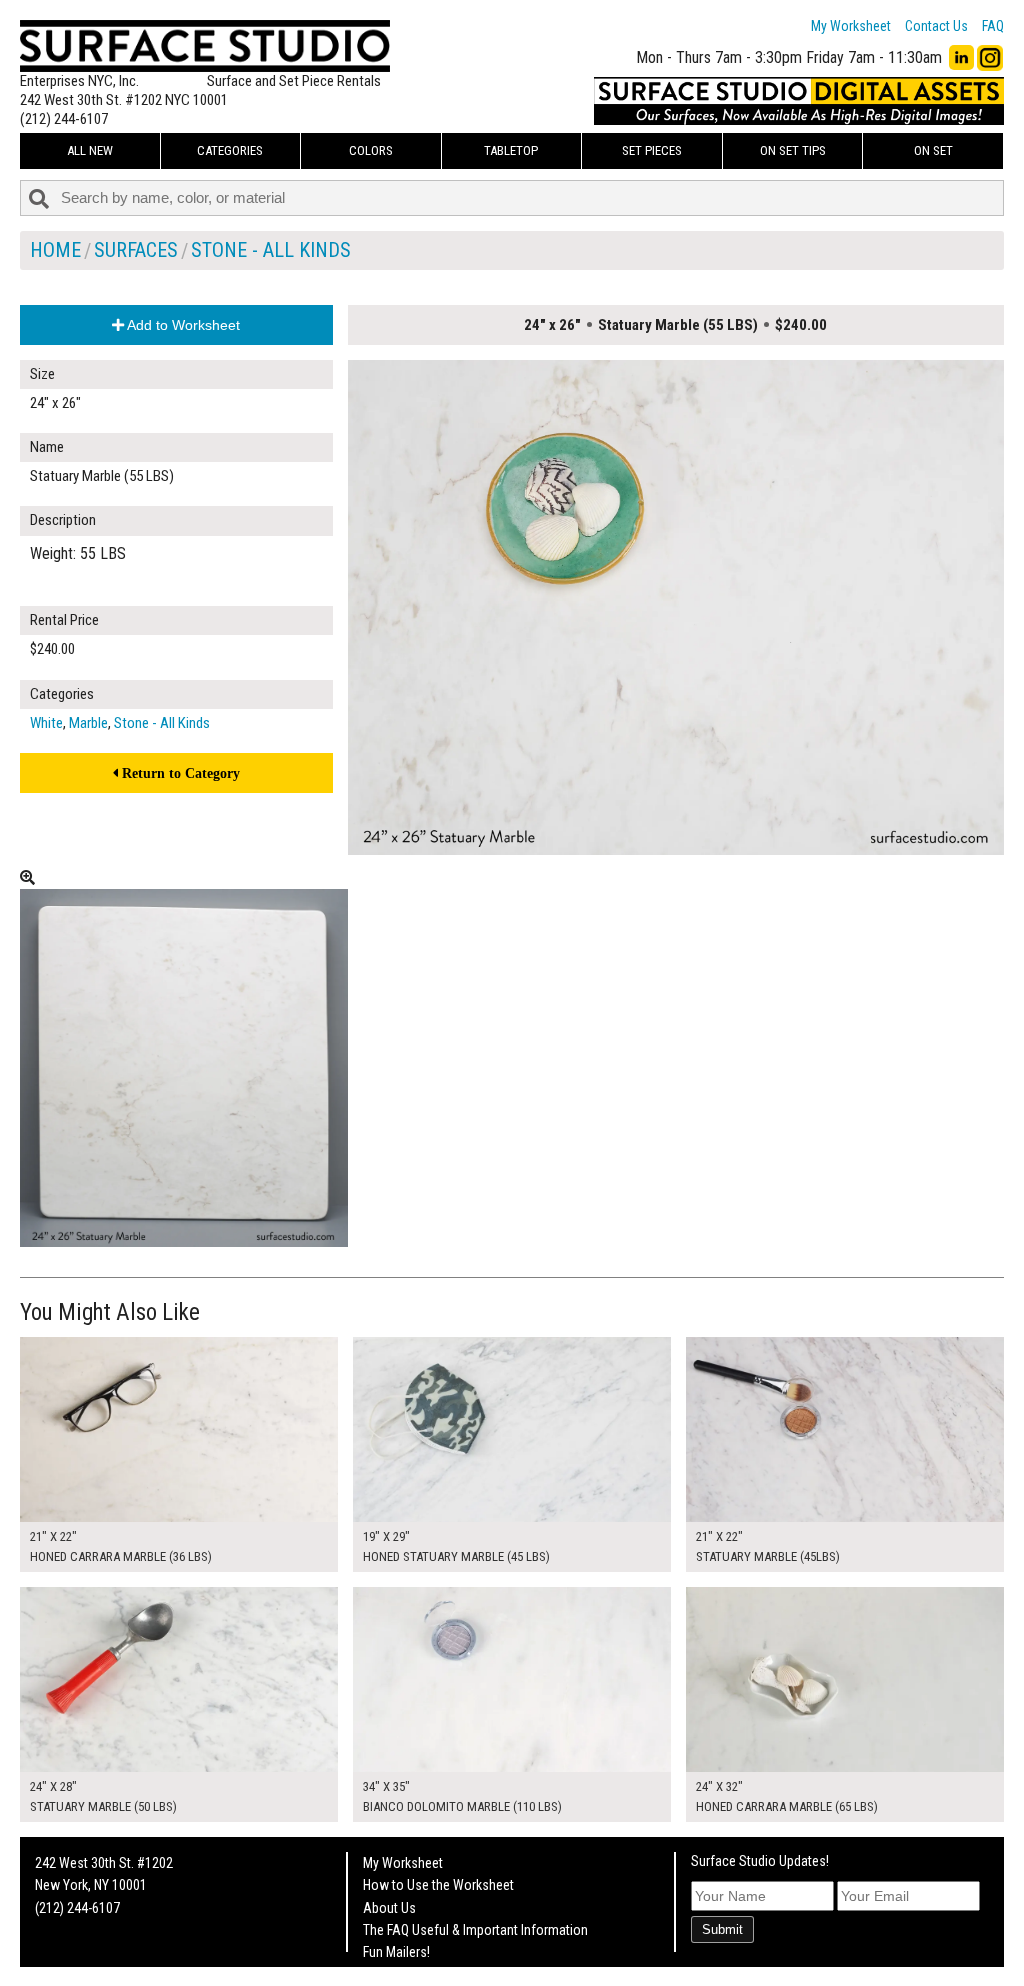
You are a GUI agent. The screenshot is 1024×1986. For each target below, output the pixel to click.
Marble (88, 723)
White (46, 723)
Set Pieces (652, 150)
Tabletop (511, 150)
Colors (371, 150)
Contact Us (936, 26)
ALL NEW (90, 150)
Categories (230, 150)
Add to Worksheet (182, 325)
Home (55, 250)
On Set (933, 150)
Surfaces (136, 250)
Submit (722, 1929)
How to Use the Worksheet (438, 1885)
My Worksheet (851, 26)
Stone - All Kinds (271, 250)
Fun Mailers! (396, 1952)
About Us (389, 1908)
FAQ (993, 26)
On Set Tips (793, 150)
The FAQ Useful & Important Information (475, 1930)
